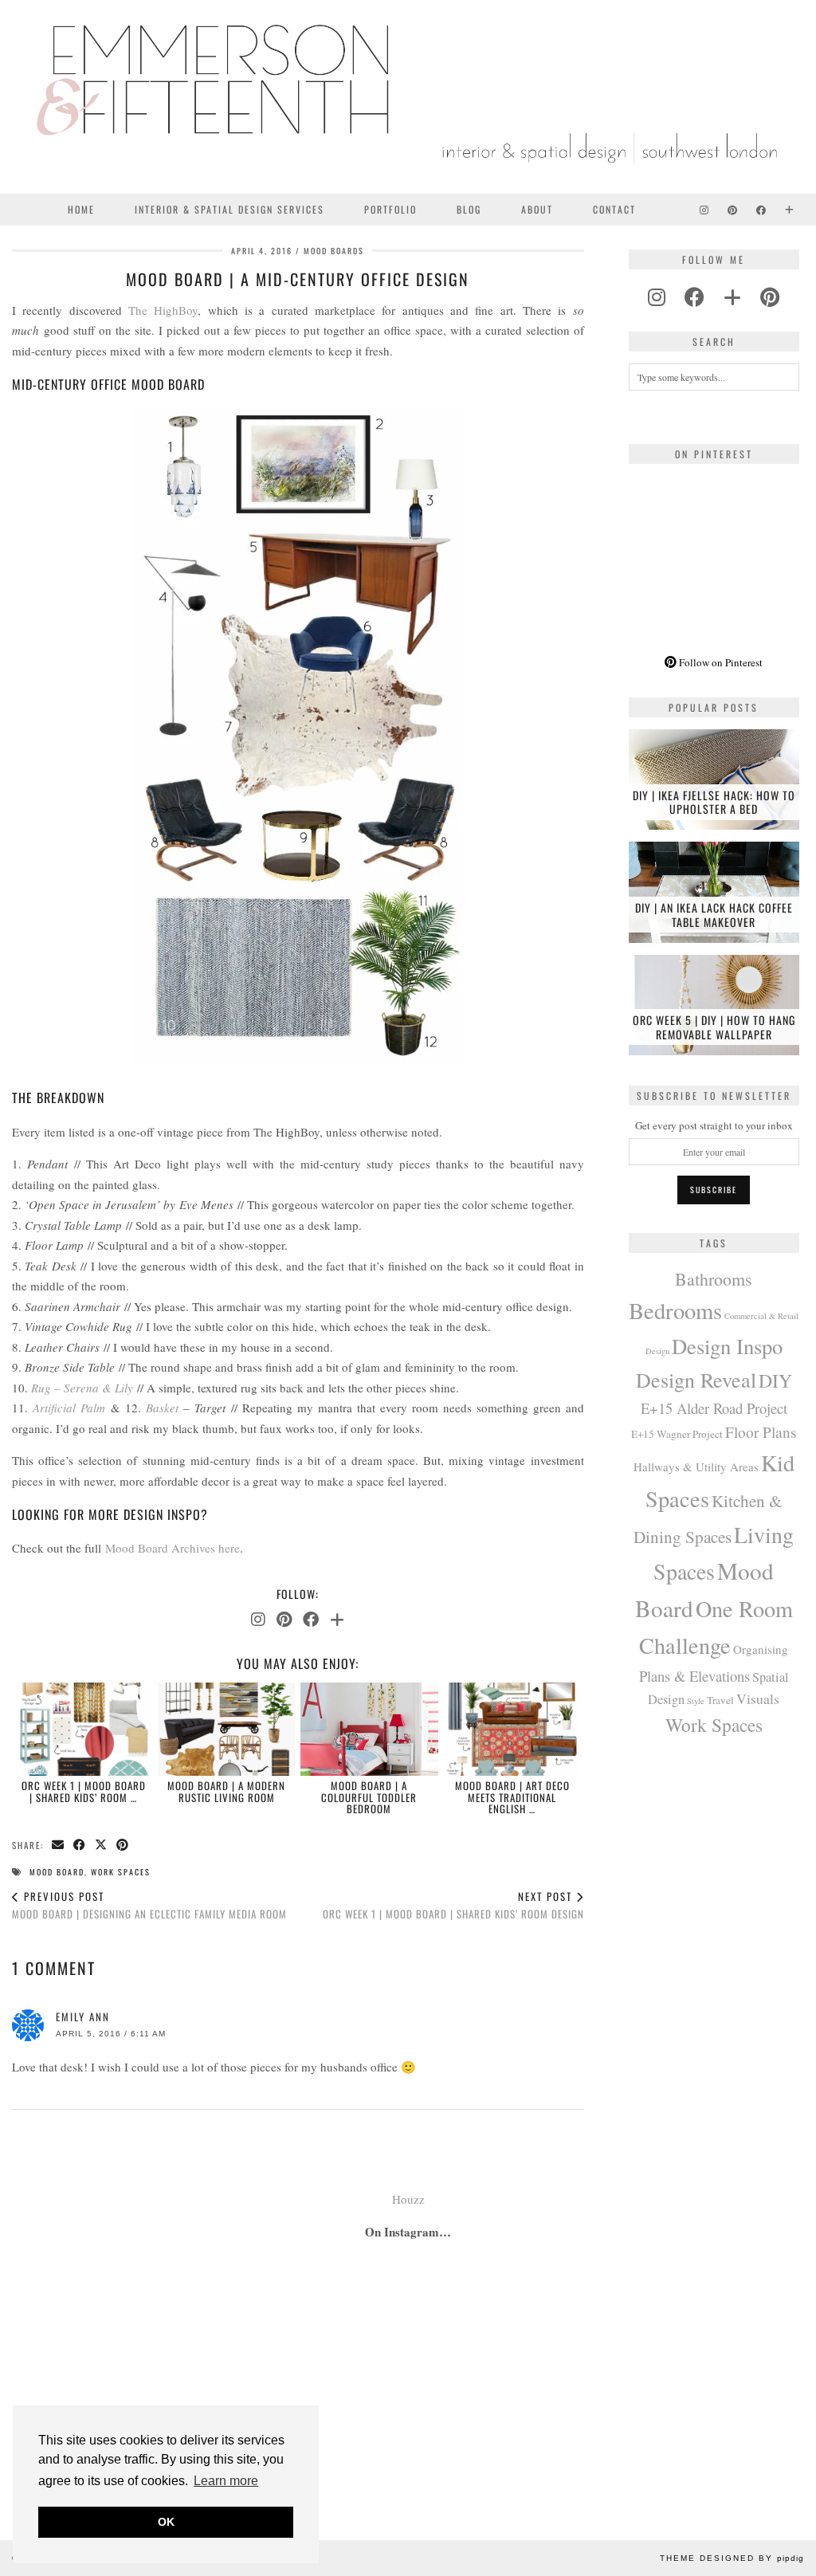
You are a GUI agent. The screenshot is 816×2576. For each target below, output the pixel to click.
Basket (162, 1408)
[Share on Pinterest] (123, 1846)
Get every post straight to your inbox (714, 1125)
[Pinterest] (733, 210)
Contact (614, 209)
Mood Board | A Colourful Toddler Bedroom (369, 1797)
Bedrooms (675, 1310)
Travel (720, 1700)
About (537, 209)
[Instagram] (705, 210)
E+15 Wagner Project (677, 1434)
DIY (775, 1380)
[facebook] (694, 297)
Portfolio (390, 209)
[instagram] (657, 297)
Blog (469, 209)
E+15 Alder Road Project (714, 1408)
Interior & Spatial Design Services (229, 209)
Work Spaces (121, 1872)
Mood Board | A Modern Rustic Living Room (226, 1791)
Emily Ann (83, 2016)
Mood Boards (334, 251)
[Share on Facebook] (80, 1846)
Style (696, 1701)
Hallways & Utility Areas (696, 1467)
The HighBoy (163, 310)
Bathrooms (714, 1279)
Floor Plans (761, 1432)
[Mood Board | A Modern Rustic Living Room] (226, 1729)
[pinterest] (770, 297)
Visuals (758, 1698)
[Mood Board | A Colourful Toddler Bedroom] (369, 1729)
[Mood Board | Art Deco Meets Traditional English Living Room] (512, 1729)
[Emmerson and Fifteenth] (408, 97)
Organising (761, 1649)
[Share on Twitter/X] (102, 1846)
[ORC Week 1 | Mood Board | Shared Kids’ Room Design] (84, 1729)
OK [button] (166, 2522)
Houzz (408, 2199)
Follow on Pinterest (720, 662)
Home (81, 209)
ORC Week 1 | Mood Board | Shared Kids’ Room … (84, 1791)
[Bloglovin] (790, 210)
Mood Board (57, 1872)
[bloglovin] (732, 297)
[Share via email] (59, 1846)
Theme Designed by (732, 2558)
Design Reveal (696, 1380)
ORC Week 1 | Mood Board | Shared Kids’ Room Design (453, 1905)
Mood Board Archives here (173, 1548)
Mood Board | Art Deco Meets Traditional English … (512, 1797)
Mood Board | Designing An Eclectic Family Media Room (149, 1905)
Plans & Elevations (694, 1676)
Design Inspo (727, 1346)
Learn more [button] (226, 2481)
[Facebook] (762, 210)
